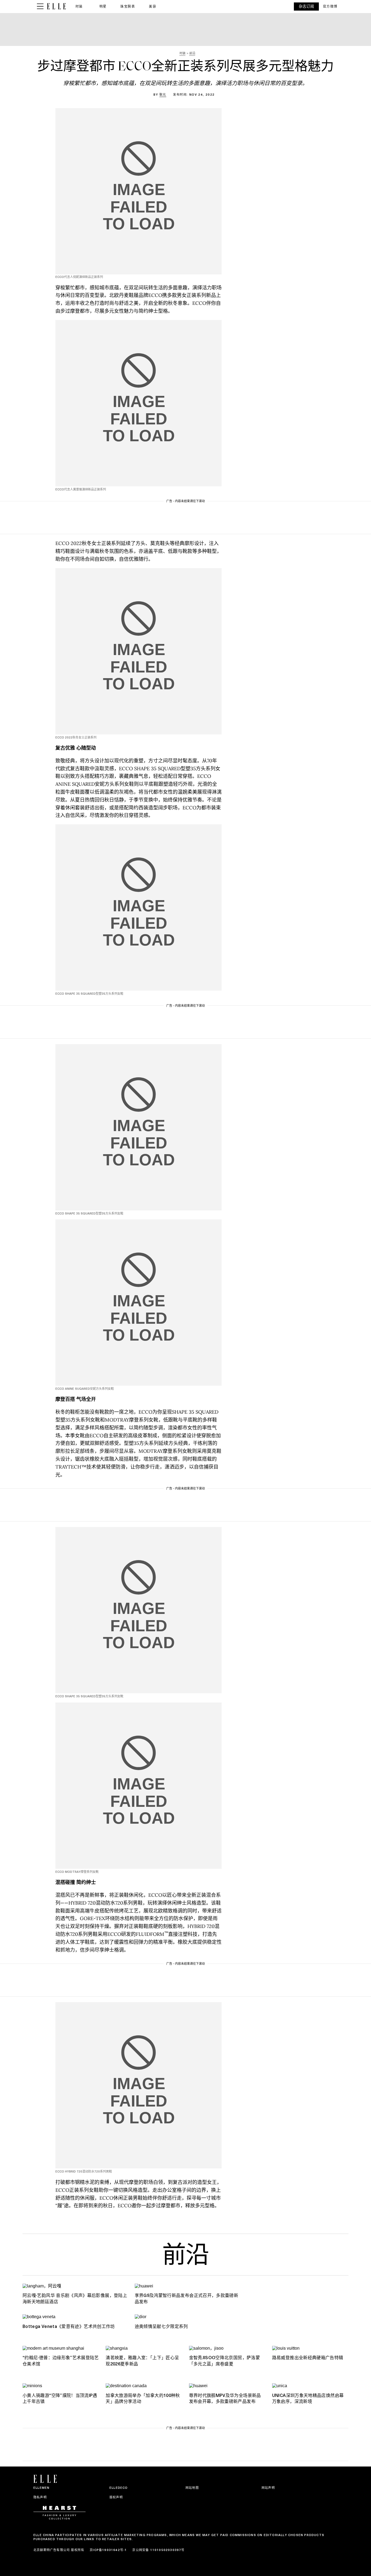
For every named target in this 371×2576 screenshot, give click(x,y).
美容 (153, 6)
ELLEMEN (41, 2488)
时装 (79, 6)
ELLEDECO (119, 2488)
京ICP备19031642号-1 (108, 2550)
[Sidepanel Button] (40, 7)
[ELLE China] (56, 6)
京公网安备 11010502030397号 (158, 2550)
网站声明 (268, 2488)
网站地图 (192, 2488)
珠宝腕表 (128, 6)
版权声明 (116, 2497)
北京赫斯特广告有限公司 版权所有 (59, 2550)
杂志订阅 (306, 6)
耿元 (163, 95)
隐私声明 (40, 2497)
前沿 (185, 2257)
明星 (103, 6)
